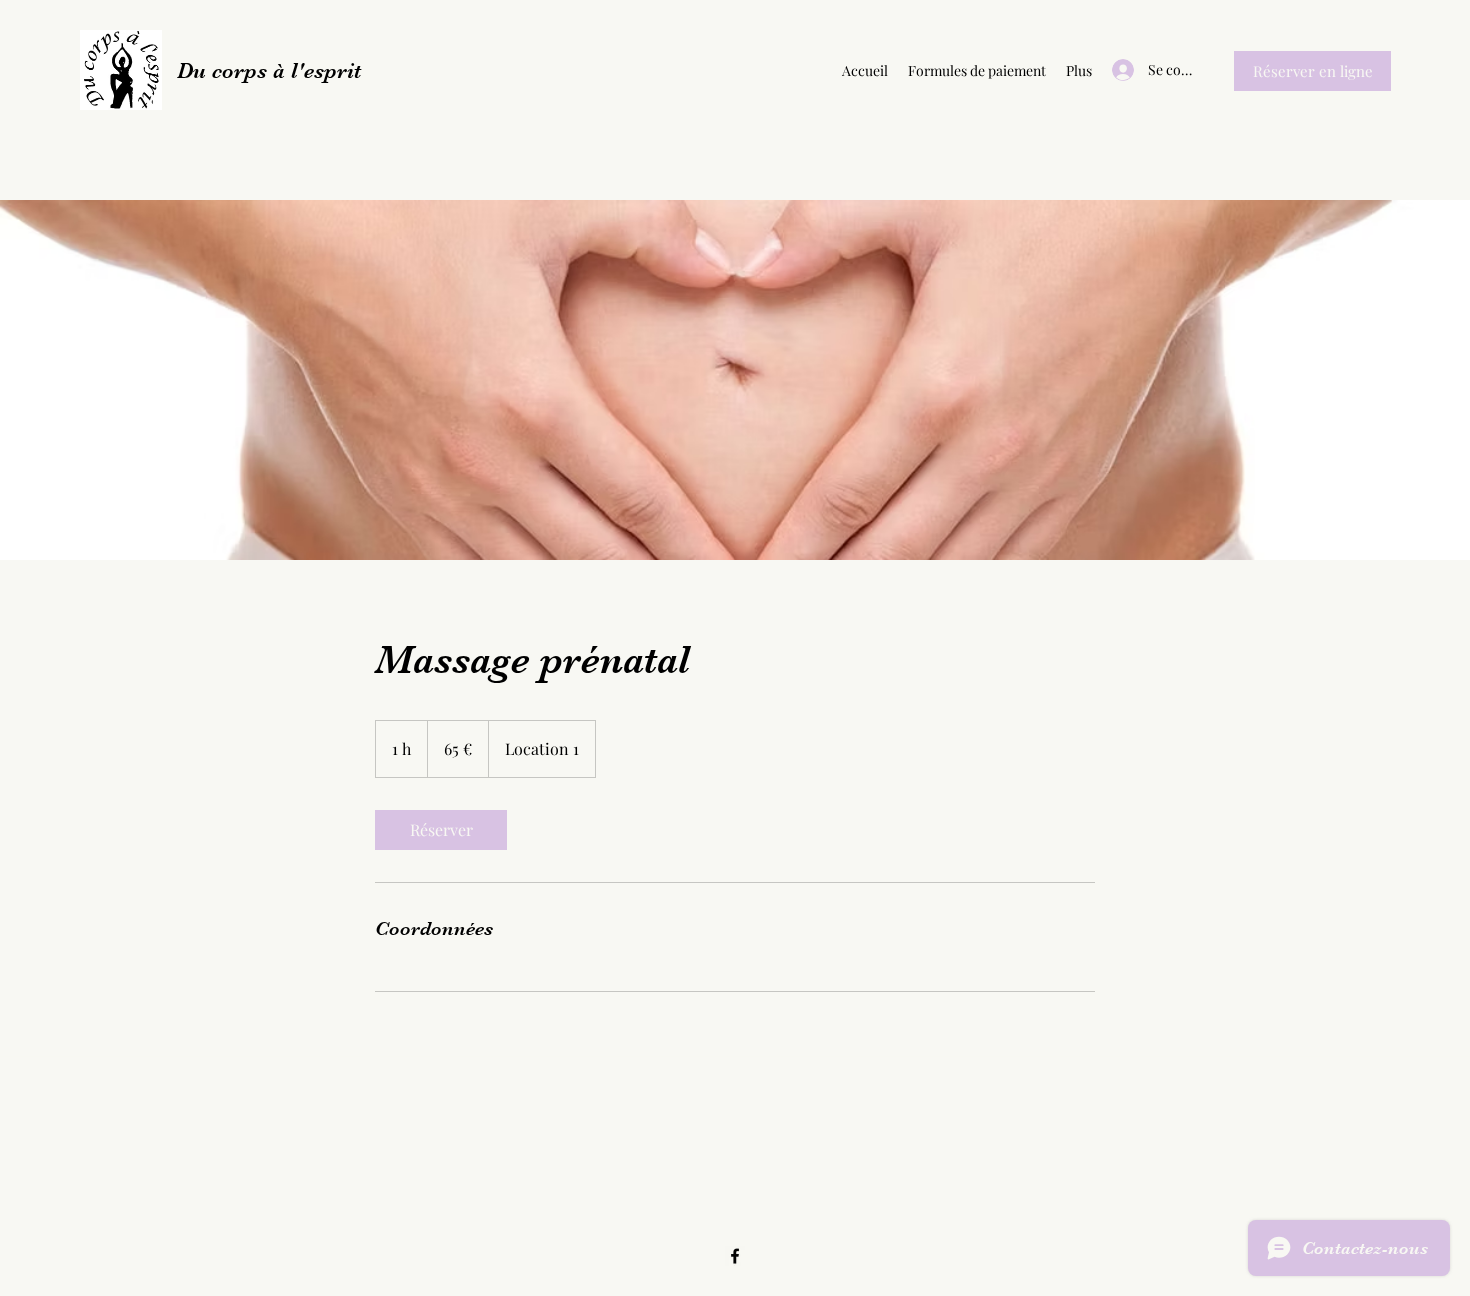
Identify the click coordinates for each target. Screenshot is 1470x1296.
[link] (441, 830)
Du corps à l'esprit (269, 70)
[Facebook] (735, 1256)
